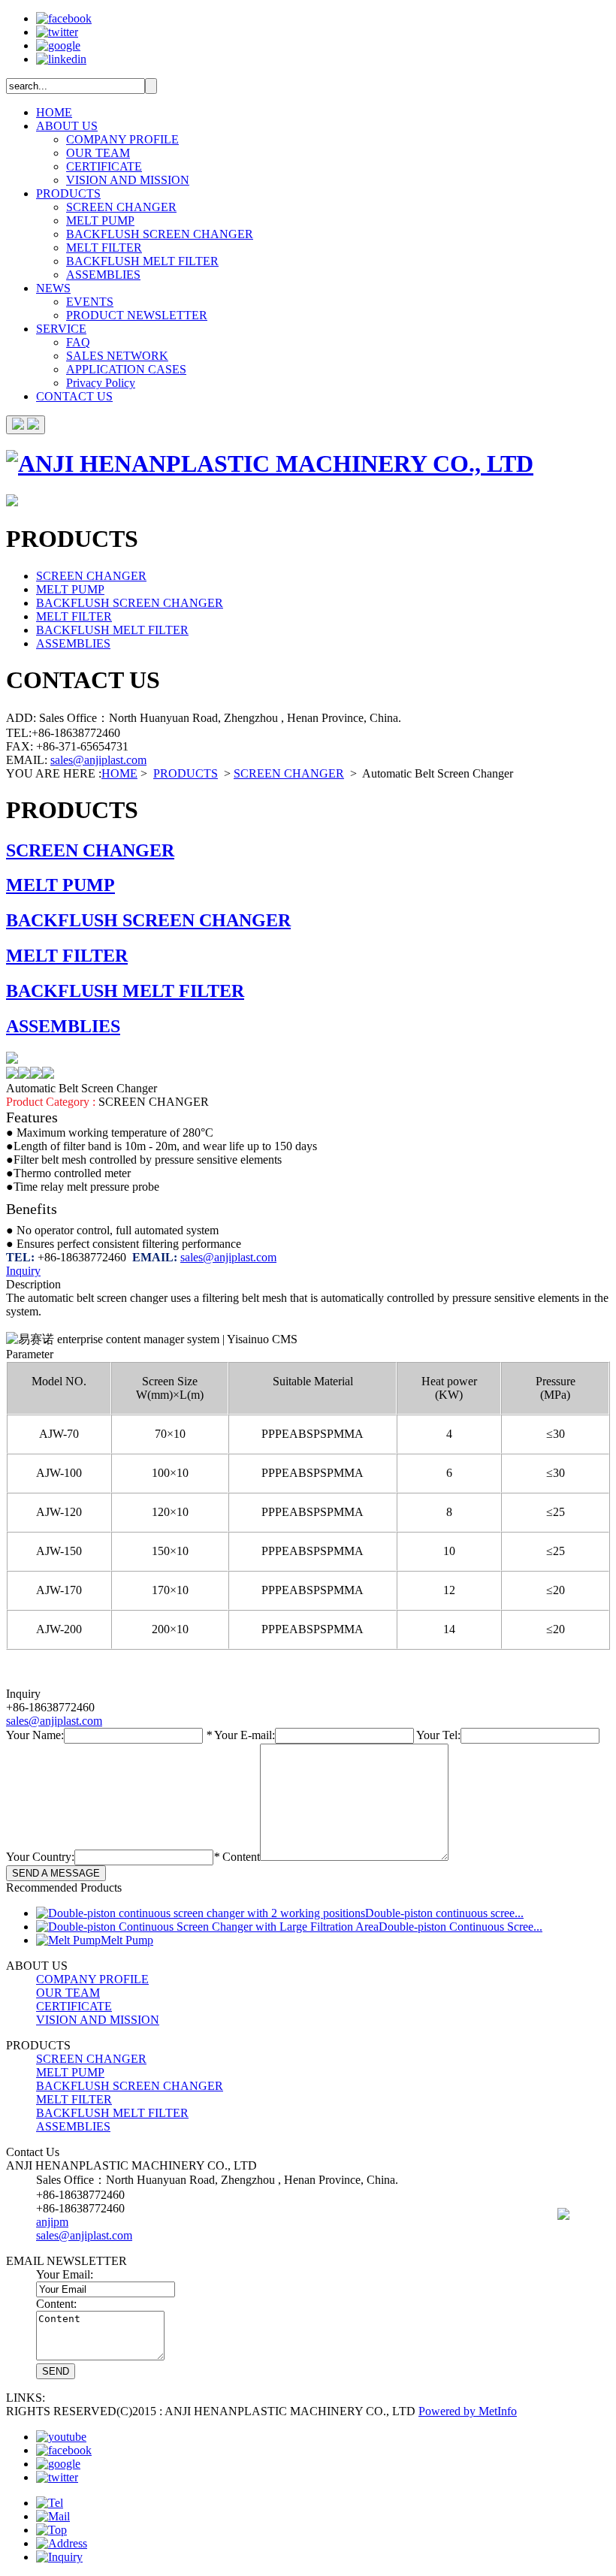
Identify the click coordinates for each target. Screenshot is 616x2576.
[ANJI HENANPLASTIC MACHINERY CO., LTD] (270, 464)
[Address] (62, 2543)
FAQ (78, 342)
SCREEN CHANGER (121, 207)
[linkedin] (61, 59)
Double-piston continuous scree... (444, 1913)
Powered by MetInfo (468, 2411)
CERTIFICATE (104, 166)
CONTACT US (74, 396)
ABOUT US (67, 126)
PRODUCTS (68, 193)
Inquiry (23, 1271)
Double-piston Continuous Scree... (460, 1927)
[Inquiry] (59, 2557)
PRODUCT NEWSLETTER (137, 315)
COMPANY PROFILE (122, 139)
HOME (54, 112)
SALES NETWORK (117, 356)
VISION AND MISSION (128, 180)
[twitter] (57, 32)
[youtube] (61, 2437)
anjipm (52, 2222)
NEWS (53, 288)
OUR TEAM (98, 153)
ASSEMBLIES (103, 275)
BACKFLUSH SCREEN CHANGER (160, 234)
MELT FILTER (104, 248)
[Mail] (53, 2516)
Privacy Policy (101, 383)
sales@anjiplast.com (98, 760)
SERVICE (61, 329)
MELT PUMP (100, 220)
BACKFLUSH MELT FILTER (142, 261)
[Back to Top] (51, 2530)
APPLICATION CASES (126, 369)
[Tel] (50, 2503)
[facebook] (64, 18)
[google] (58, 45)
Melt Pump (127, 1940)
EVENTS (90, 302)
